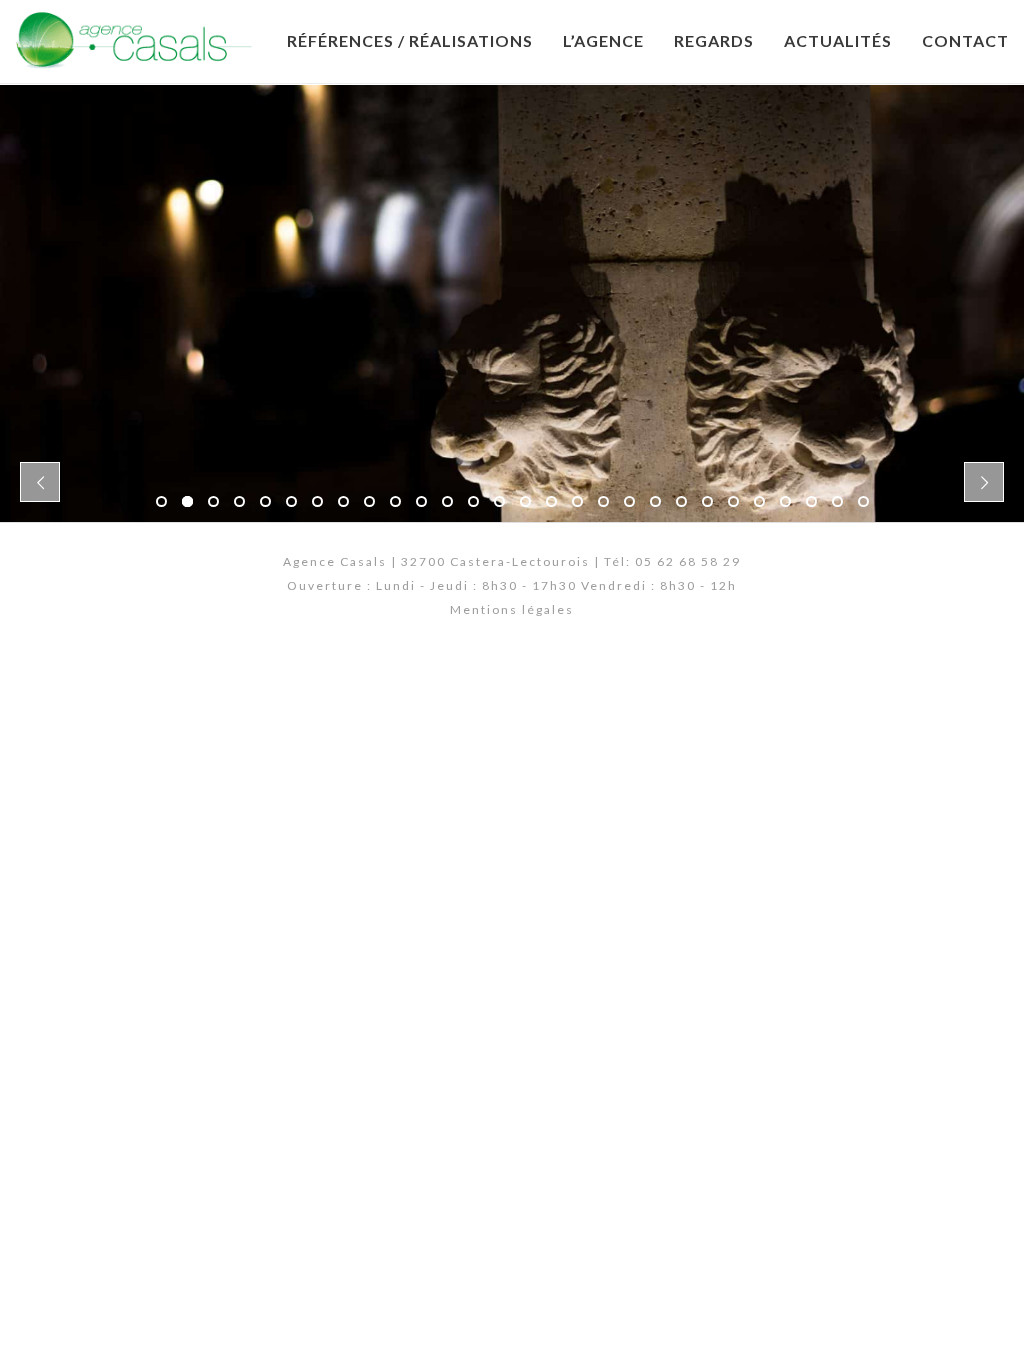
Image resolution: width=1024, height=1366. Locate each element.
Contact (965, 40)
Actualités (838, 40)
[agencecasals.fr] (134, 40)
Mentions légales (512, 609)
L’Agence (603, 40)
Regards (714, 40)
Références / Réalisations (410, 40)
